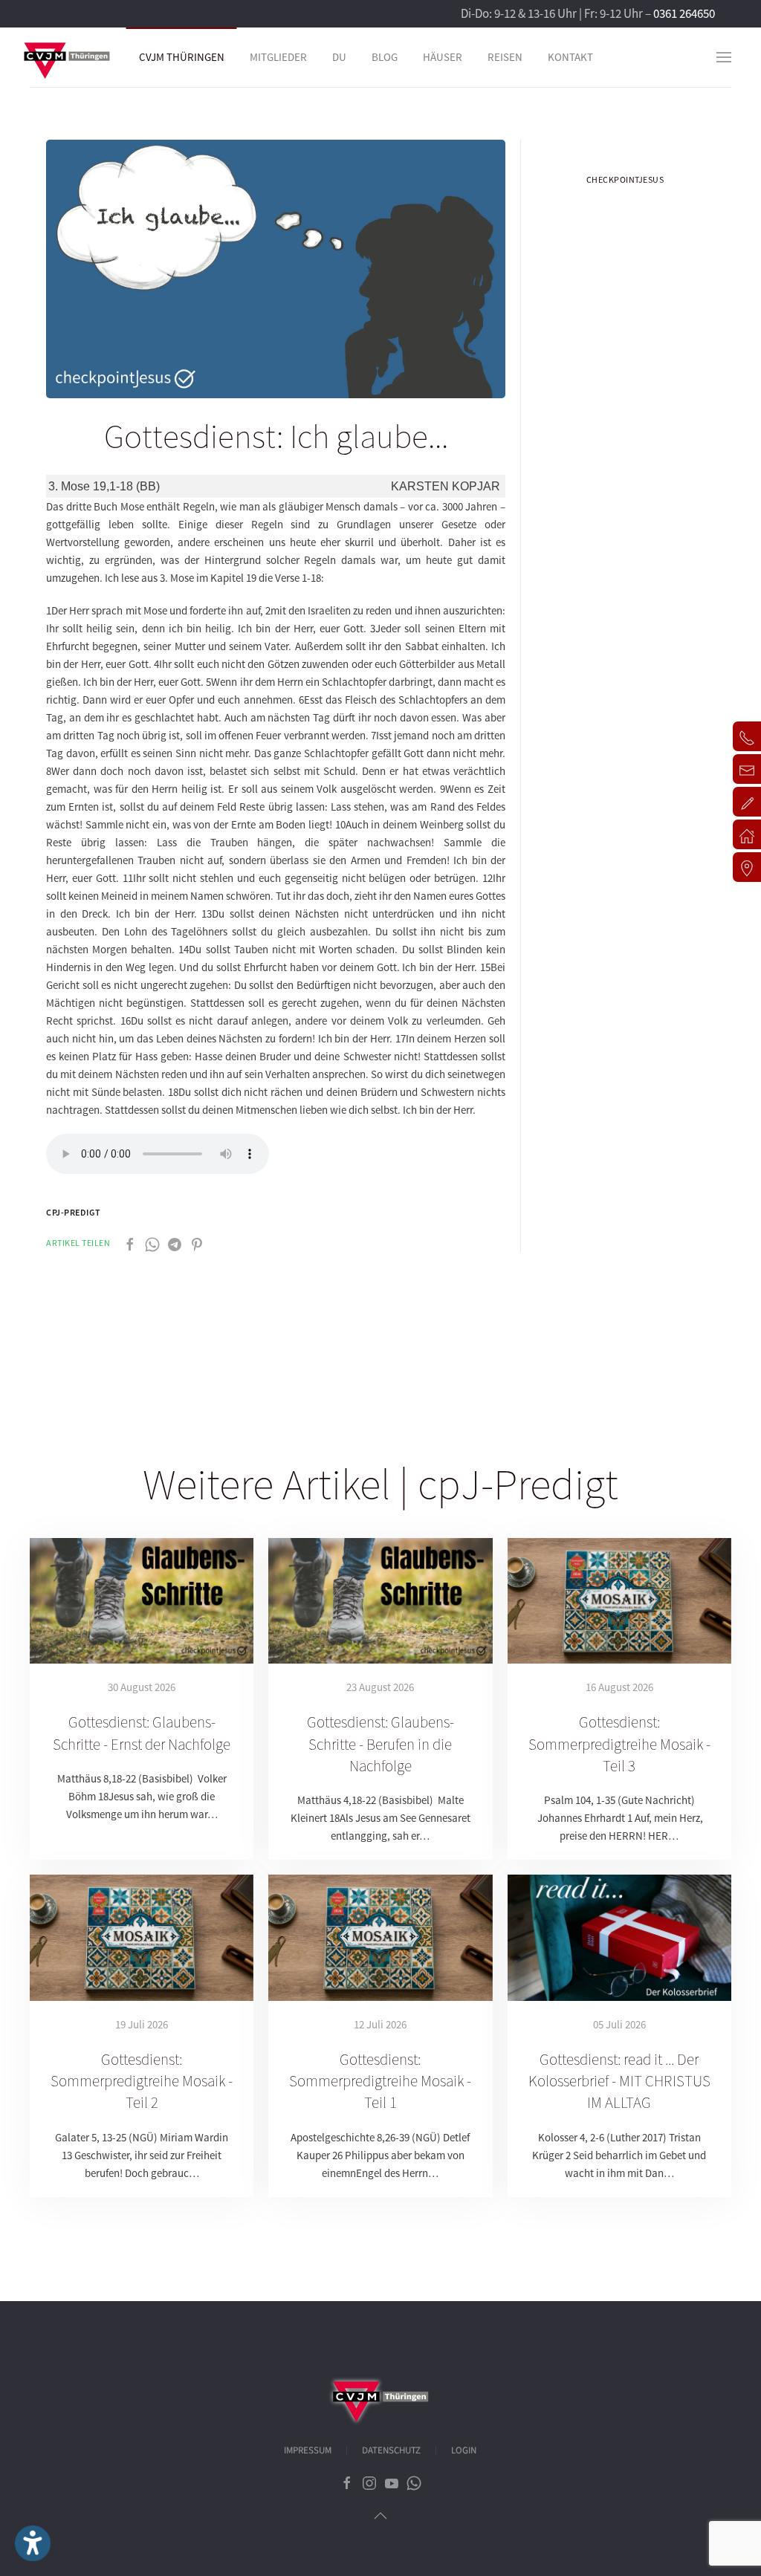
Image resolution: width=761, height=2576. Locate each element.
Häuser (443, 57)
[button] (724, 57)
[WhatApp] (152, 1243)
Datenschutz (391, 2450)
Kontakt (570, 57)
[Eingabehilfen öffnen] (33, 2543)
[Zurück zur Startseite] (67, 57)
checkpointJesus (625, 179)
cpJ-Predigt (74, 1212)
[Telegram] (175, 1243)
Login (464, 2450)
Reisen (505, 57)
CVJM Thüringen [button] (182, 57)
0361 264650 (684, 13)
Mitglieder (278, 57)
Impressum (308, 2450)
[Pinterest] (197, 1243)
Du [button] (339, 57)
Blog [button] (385, 57)
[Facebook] (130, 1243)
